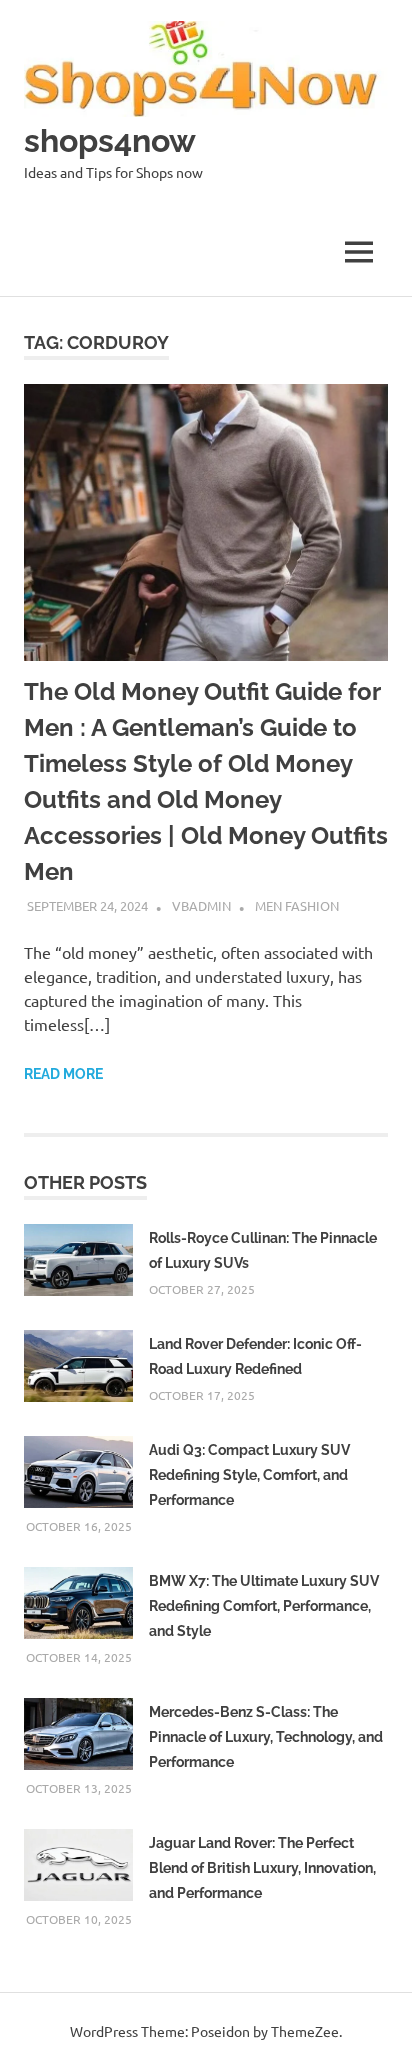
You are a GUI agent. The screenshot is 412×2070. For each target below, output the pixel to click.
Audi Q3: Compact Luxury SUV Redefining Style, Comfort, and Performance (249, 1475)
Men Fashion (297, 905)
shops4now (110, 140)
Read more (63, 1074)
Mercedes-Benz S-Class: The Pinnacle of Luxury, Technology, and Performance (266, 1737)
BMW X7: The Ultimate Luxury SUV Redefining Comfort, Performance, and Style (264, 1606)
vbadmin (201, 905)
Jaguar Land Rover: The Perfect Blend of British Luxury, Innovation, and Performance (262, 1868)
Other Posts (85, 1182)
